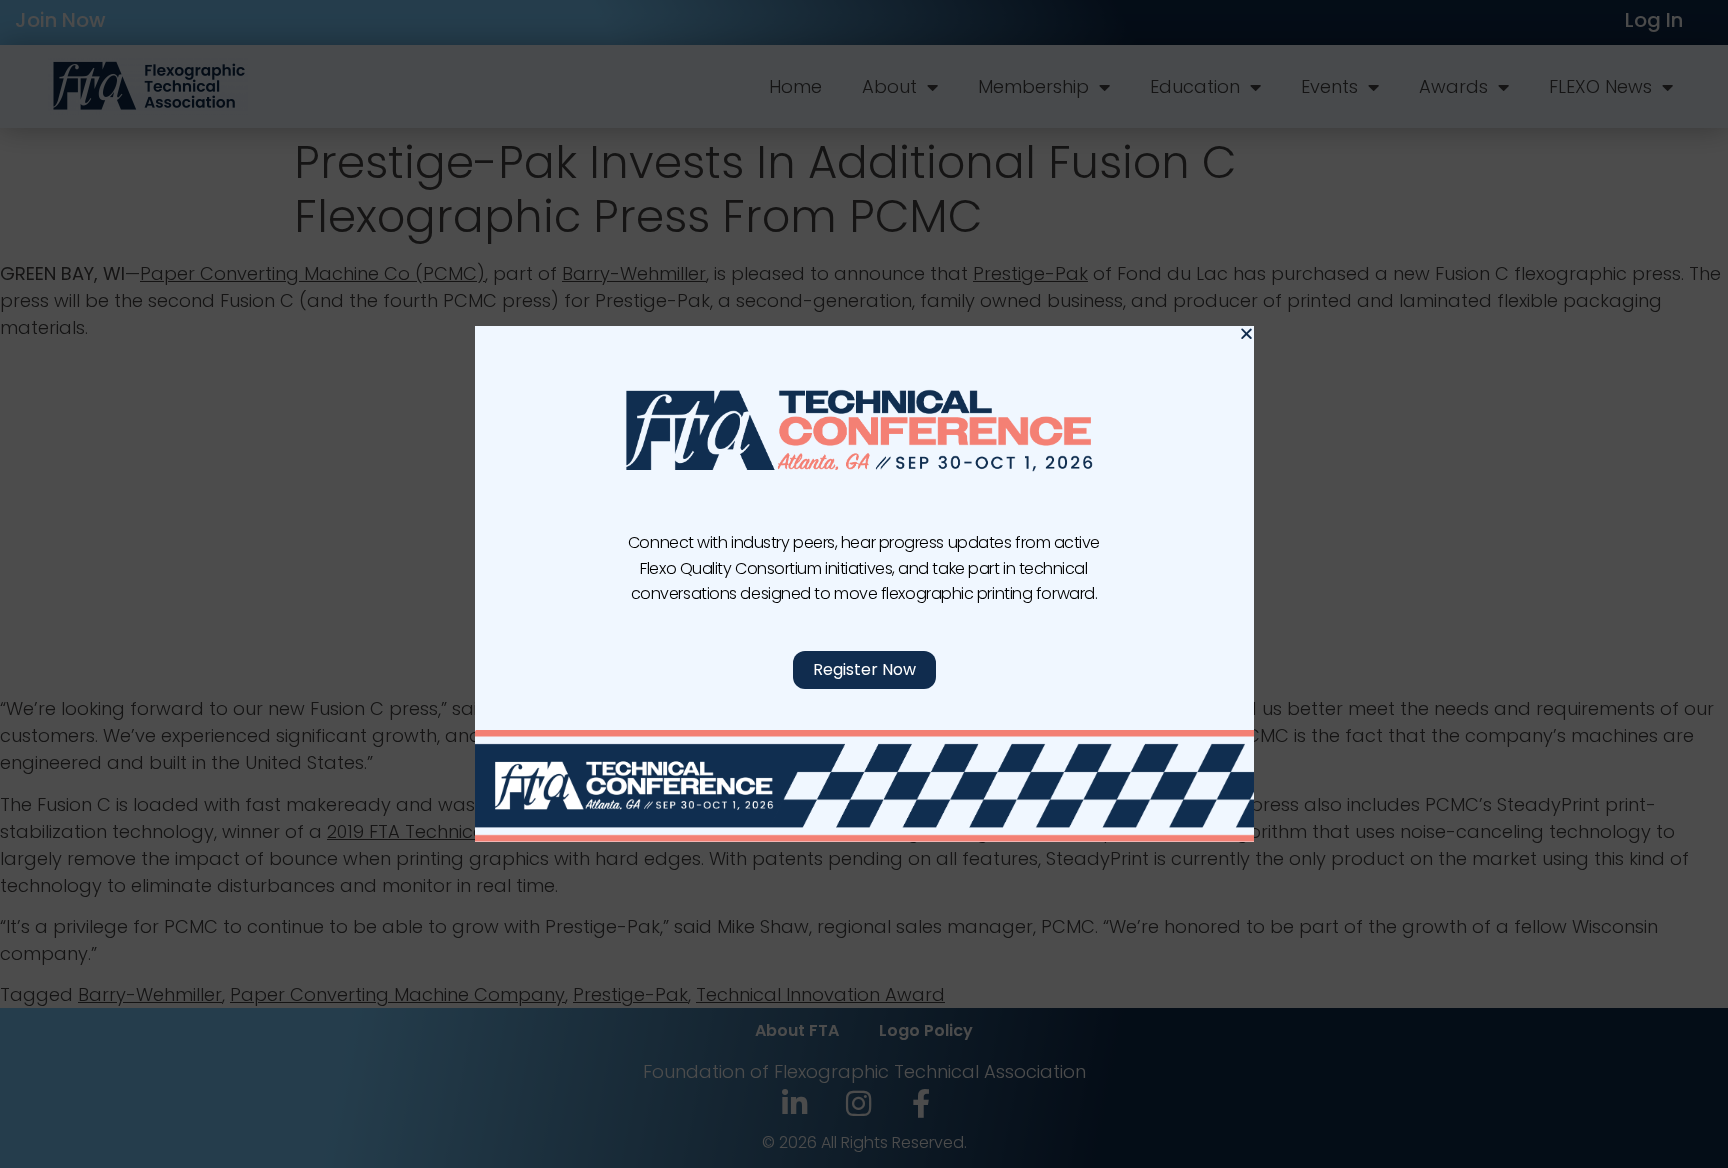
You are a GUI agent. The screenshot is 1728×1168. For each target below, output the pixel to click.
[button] (1246, 333)
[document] (864, 584)
